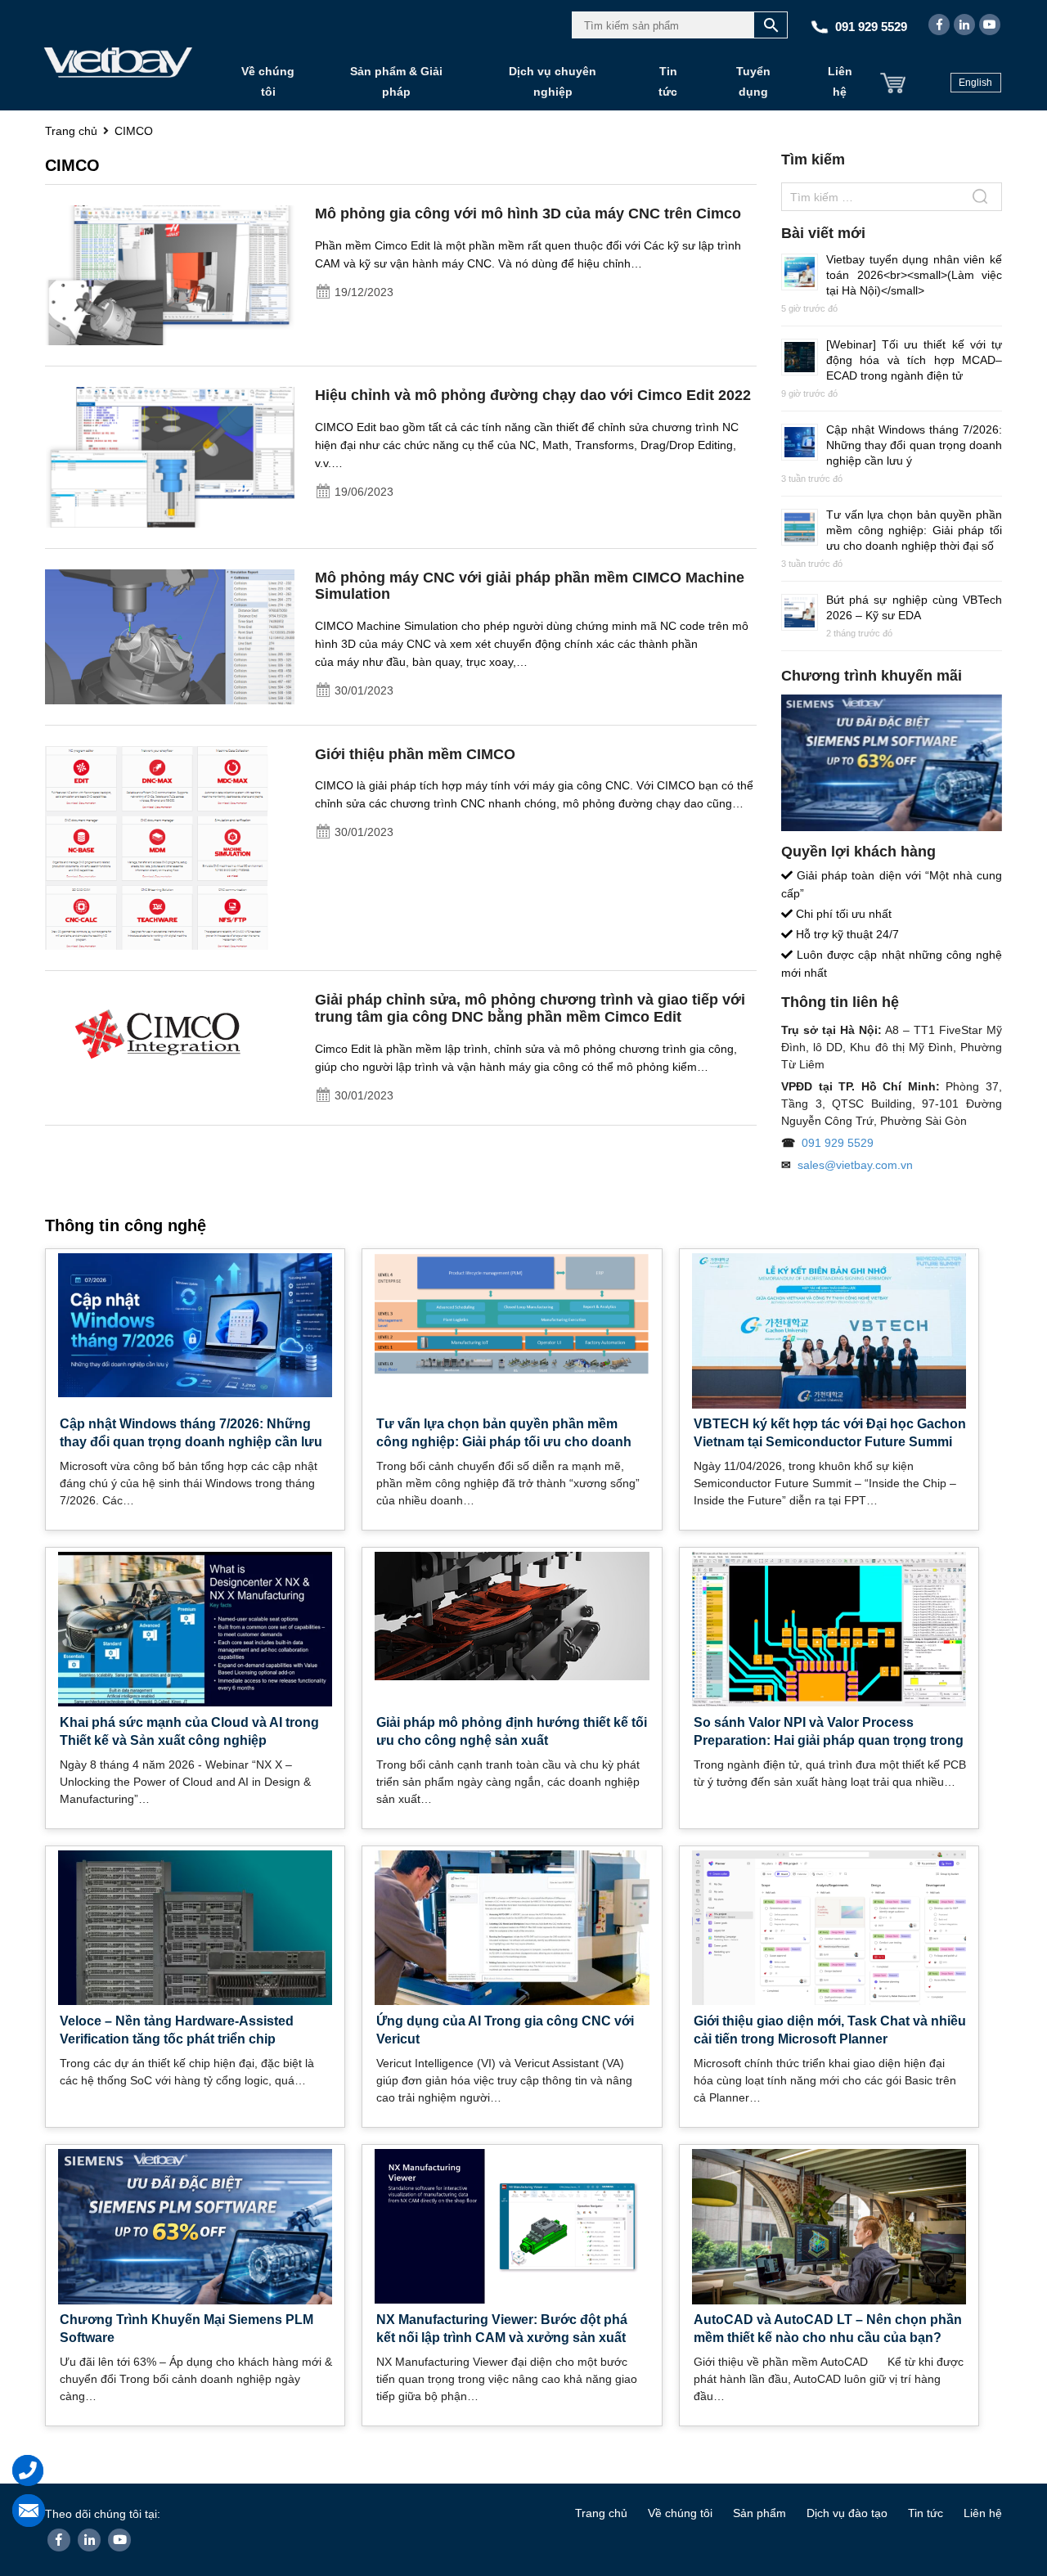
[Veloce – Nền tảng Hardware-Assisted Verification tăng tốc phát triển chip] (195, 1926)
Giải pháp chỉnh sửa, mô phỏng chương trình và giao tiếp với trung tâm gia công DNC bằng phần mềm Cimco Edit (530, 1008)
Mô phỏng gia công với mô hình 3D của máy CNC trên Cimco (528, 214)
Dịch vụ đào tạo (847, 2513)
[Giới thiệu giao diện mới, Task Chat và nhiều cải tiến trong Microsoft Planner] (829, 1926)
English (975, 83)
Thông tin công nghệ (126, 1225)
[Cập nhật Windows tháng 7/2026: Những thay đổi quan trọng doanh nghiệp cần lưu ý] (195, 1324)
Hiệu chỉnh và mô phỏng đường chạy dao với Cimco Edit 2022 (533, 395)
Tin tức (668, 81)
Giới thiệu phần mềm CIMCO (415, 754)
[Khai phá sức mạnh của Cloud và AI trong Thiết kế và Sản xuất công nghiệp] (195, 1628)
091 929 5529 (838, 1143)
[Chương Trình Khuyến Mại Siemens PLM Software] (195, 2233)
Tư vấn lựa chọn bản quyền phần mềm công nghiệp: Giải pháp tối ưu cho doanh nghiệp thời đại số (914, 530)
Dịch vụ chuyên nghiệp (553, 81)
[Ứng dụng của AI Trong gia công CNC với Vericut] (512, 1926)
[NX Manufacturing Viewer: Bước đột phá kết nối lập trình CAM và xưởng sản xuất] (512, 2225)
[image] (170, 274)
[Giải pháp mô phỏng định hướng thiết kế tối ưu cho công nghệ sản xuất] (512, 1615)
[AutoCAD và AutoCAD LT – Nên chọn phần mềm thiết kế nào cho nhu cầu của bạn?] (829, 2229)
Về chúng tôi (268, 81)
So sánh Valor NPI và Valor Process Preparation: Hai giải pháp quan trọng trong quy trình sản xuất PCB (829, 1740)
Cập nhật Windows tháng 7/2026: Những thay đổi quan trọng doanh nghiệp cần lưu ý (914, 445)
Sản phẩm (759, 2513)
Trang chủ (601, 2513)
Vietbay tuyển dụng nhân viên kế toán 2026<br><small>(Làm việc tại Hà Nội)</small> (914, 275)
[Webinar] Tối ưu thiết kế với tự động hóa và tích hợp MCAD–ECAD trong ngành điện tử (914, 360)
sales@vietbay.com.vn (855, 1165)
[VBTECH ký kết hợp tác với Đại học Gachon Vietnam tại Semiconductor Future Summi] (829, 1337)
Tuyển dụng (753, 81)
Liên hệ (840, 81)
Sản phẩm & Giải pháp (396, 81)
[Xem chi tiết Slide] (892, 763)
